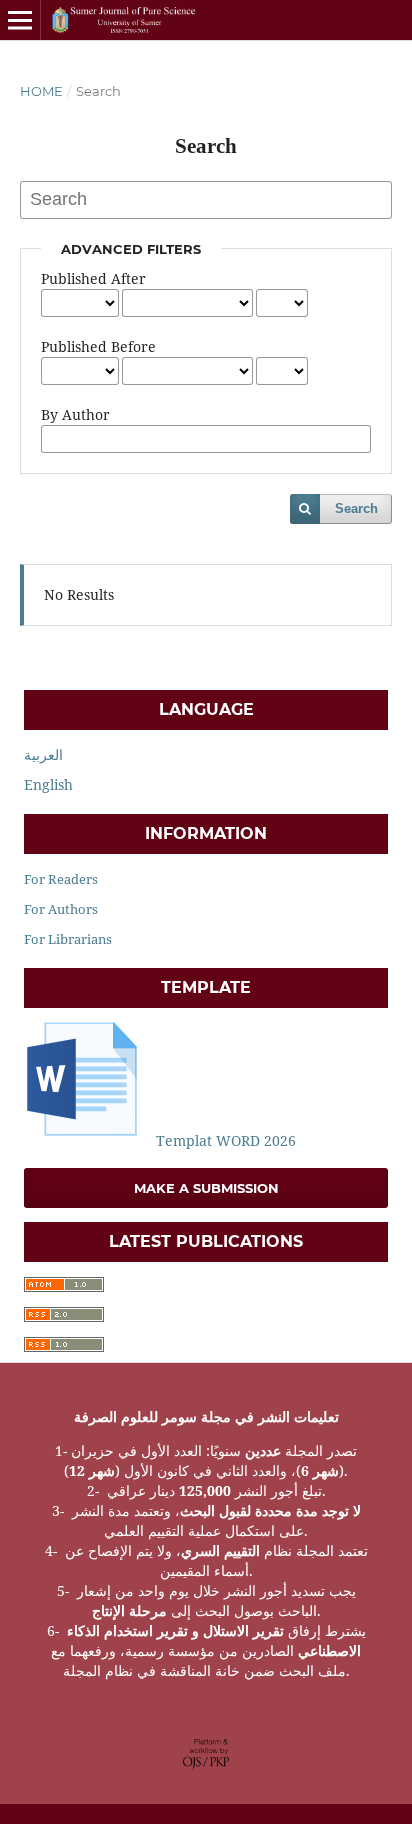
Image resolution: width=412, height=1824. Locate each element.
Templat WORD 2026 (224, 1140)
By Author (75, 414)
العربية (43, 754)
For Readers (61, 879)
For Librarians (68, 939)
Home (41, 91)
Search (356, 508)
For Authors (61, 909)
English (48, 784)
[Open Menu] (20, 20)
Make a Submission (206, 1188)
